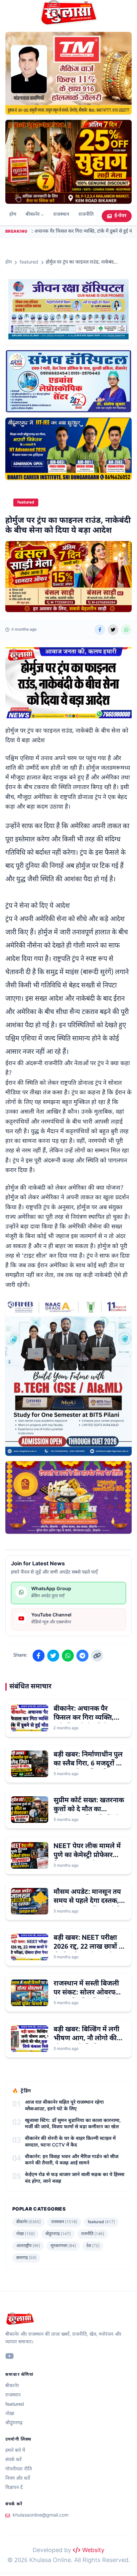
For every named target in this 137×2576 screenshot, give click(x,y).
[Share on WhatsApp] (126, 630)
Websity (92, 2551)
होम (13, 215)
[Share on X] (113, 630)
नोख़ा (25, 2234)
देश (93, 2246)
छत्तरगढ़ (26, 2258)
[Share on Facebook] (100, 630)
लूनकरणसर (63, 2246)
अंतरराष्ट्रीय (28, 2246)
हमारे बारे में (15, 2451)
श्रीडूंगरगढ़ (58, 2234)
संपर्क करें (13, 2460)
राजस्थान (61, 215)
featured (29, 262)
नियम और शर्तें (18, 2479)
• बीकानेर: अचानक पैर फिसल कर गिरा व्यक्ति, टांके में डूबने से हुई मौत (73, 232)
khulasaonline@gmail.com (41, 2515)
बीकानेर (33, 215)
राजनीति (86, 215)
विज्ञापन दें (14, 2488)
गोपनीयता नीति (19, 2469)
